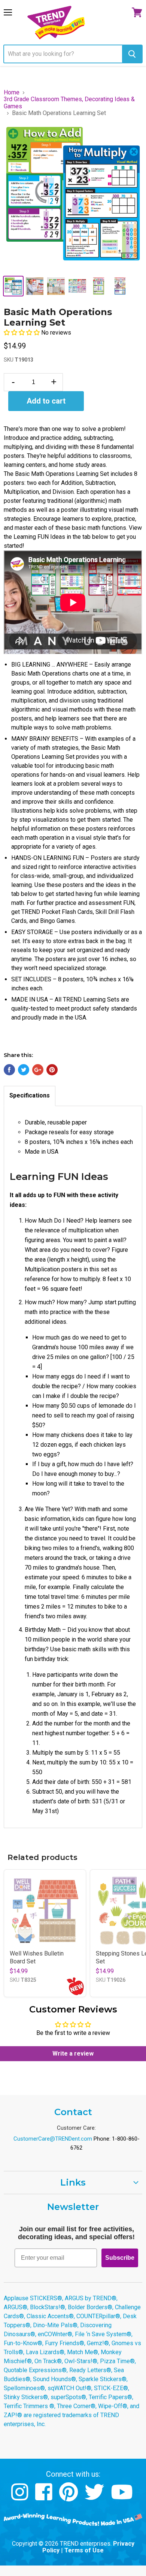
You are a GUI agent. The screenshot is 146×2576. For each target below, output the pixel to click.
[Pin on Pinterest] (52, 1070)
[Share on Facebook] (9, 1070)
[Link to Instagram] (21, 2498)
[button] (22, 333)
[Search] (132, 54)
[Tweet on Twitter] (24, 1070)
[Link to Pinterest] (69, 2498)
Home (12, 93)
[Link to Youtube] (123, 2498)
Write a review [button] (73, 2053)
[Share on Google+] (38, 1070)
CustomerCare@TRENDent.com (53, 2139)
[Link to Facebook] (45, 2498)
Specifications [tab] (30, 1095)
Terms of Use (84, 2550)
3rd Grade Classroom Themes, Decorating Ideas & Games (69, 103)
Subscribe (120, 2258)
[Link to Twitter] (95, 2498)
